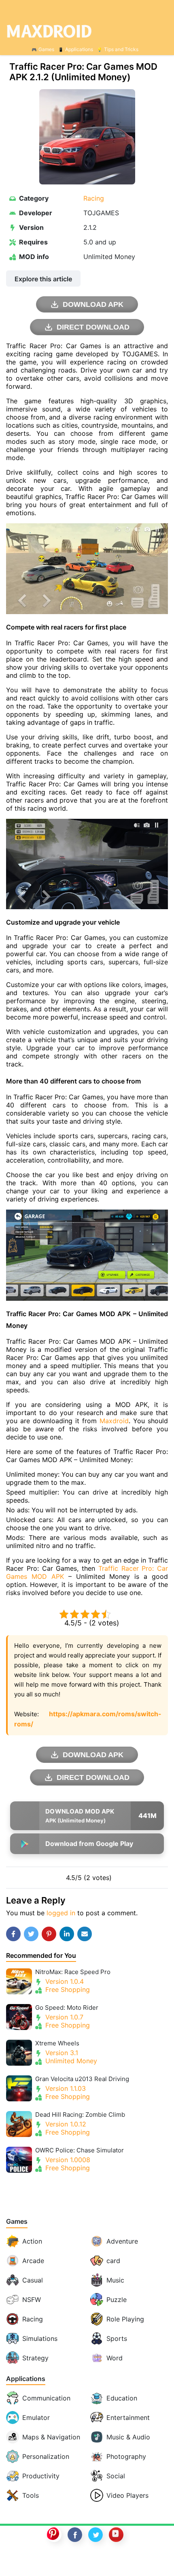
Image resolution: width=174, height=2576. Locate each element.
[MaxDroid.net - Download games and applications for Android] (87, 31)
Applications (79, 49)
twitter (95, 2535)
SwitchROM (85, 2561)
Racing (94, 198)
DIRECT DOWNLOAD (93, 327)
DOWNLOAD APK (93, 304)
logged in (61, 1913)
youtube (116, 2535)
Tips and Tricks (121, 49)
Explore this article (43, 279)
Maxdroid (114, 1421)
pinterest (54, 2535)
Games (46, 49)
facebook (75, 2535)
